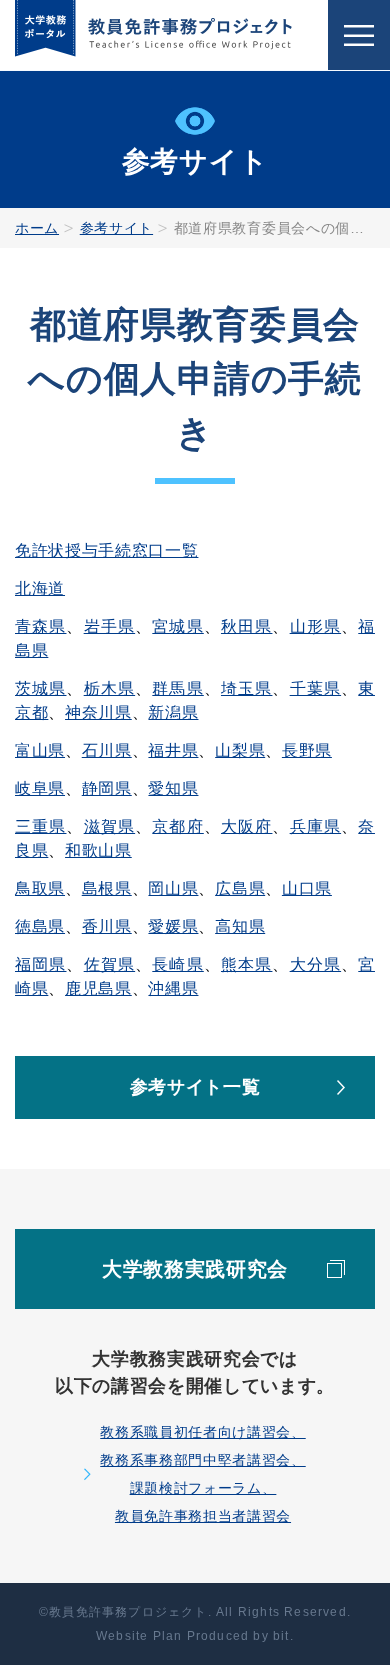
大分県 (315, 964)
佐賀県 (109, 964)
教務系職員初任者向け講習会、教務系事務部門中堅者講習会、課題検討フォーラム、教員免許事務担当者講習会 (202, 1474)
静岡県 (107, 788)
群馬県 (177, 688)
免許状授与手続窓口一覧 (106, 550)
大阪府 (246, 826)
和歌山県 (98, 850)
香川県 (107, 926)
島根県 (107, 888)
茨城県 (40, 688)
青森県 (40, 626)
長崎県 (177, 964)
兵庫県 (315, 826)
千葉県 (315, 688)
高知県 (240, 926)
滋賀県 (109, 826)
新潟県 (173, 712)
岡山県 (173, 888)
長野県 (307, 750)
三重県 (40, 826)
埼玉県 (246, 688)
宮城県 (177, 626)
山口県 (307, 888)
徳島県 (40, 926)
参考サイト (116, 228)
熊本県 (246, 964)
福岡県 (40, 964)
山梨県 (240, 750)
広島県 (240, 888)
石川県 (107, 750)
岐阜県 (40, 788)
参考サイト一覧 (195, 1087)
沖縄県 (173, 988)
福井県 (173, 750)
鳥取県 (40, 888)
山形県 (315, 626)
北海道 (40, 588)
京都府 (177, 826)
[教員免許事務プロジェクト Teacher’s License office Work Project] (153, 35)
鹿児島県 (98, 988)
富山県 (40, 750)
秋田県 (246, 626)
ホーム (37, 228)
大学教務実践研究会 (195, 1269)
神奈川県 (98, 712)
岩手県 (109, 626)
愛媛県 (173, 926)
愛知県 (173, 788)
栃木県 (109, 688)
